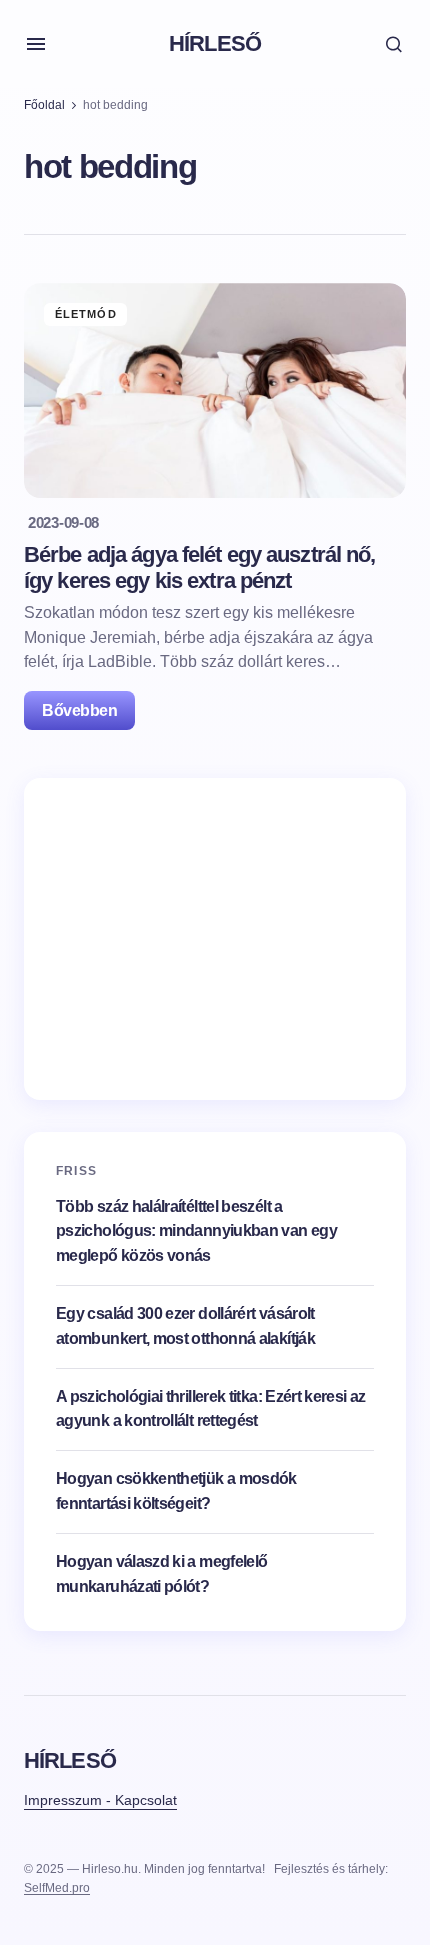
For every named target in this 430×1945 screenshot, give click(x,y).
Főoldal (44, 105)
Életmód (86, 314)
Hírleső (215, 43)
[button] (36, 44)
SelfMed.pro (57, 1888)
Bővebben (79, 710)
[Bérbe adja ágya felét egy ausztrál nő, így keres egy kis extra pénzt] (215, 390)
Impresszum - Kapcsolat (100, 1800)
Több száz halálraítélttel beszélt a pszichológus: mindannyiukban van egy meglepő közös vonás (196, 1231)
